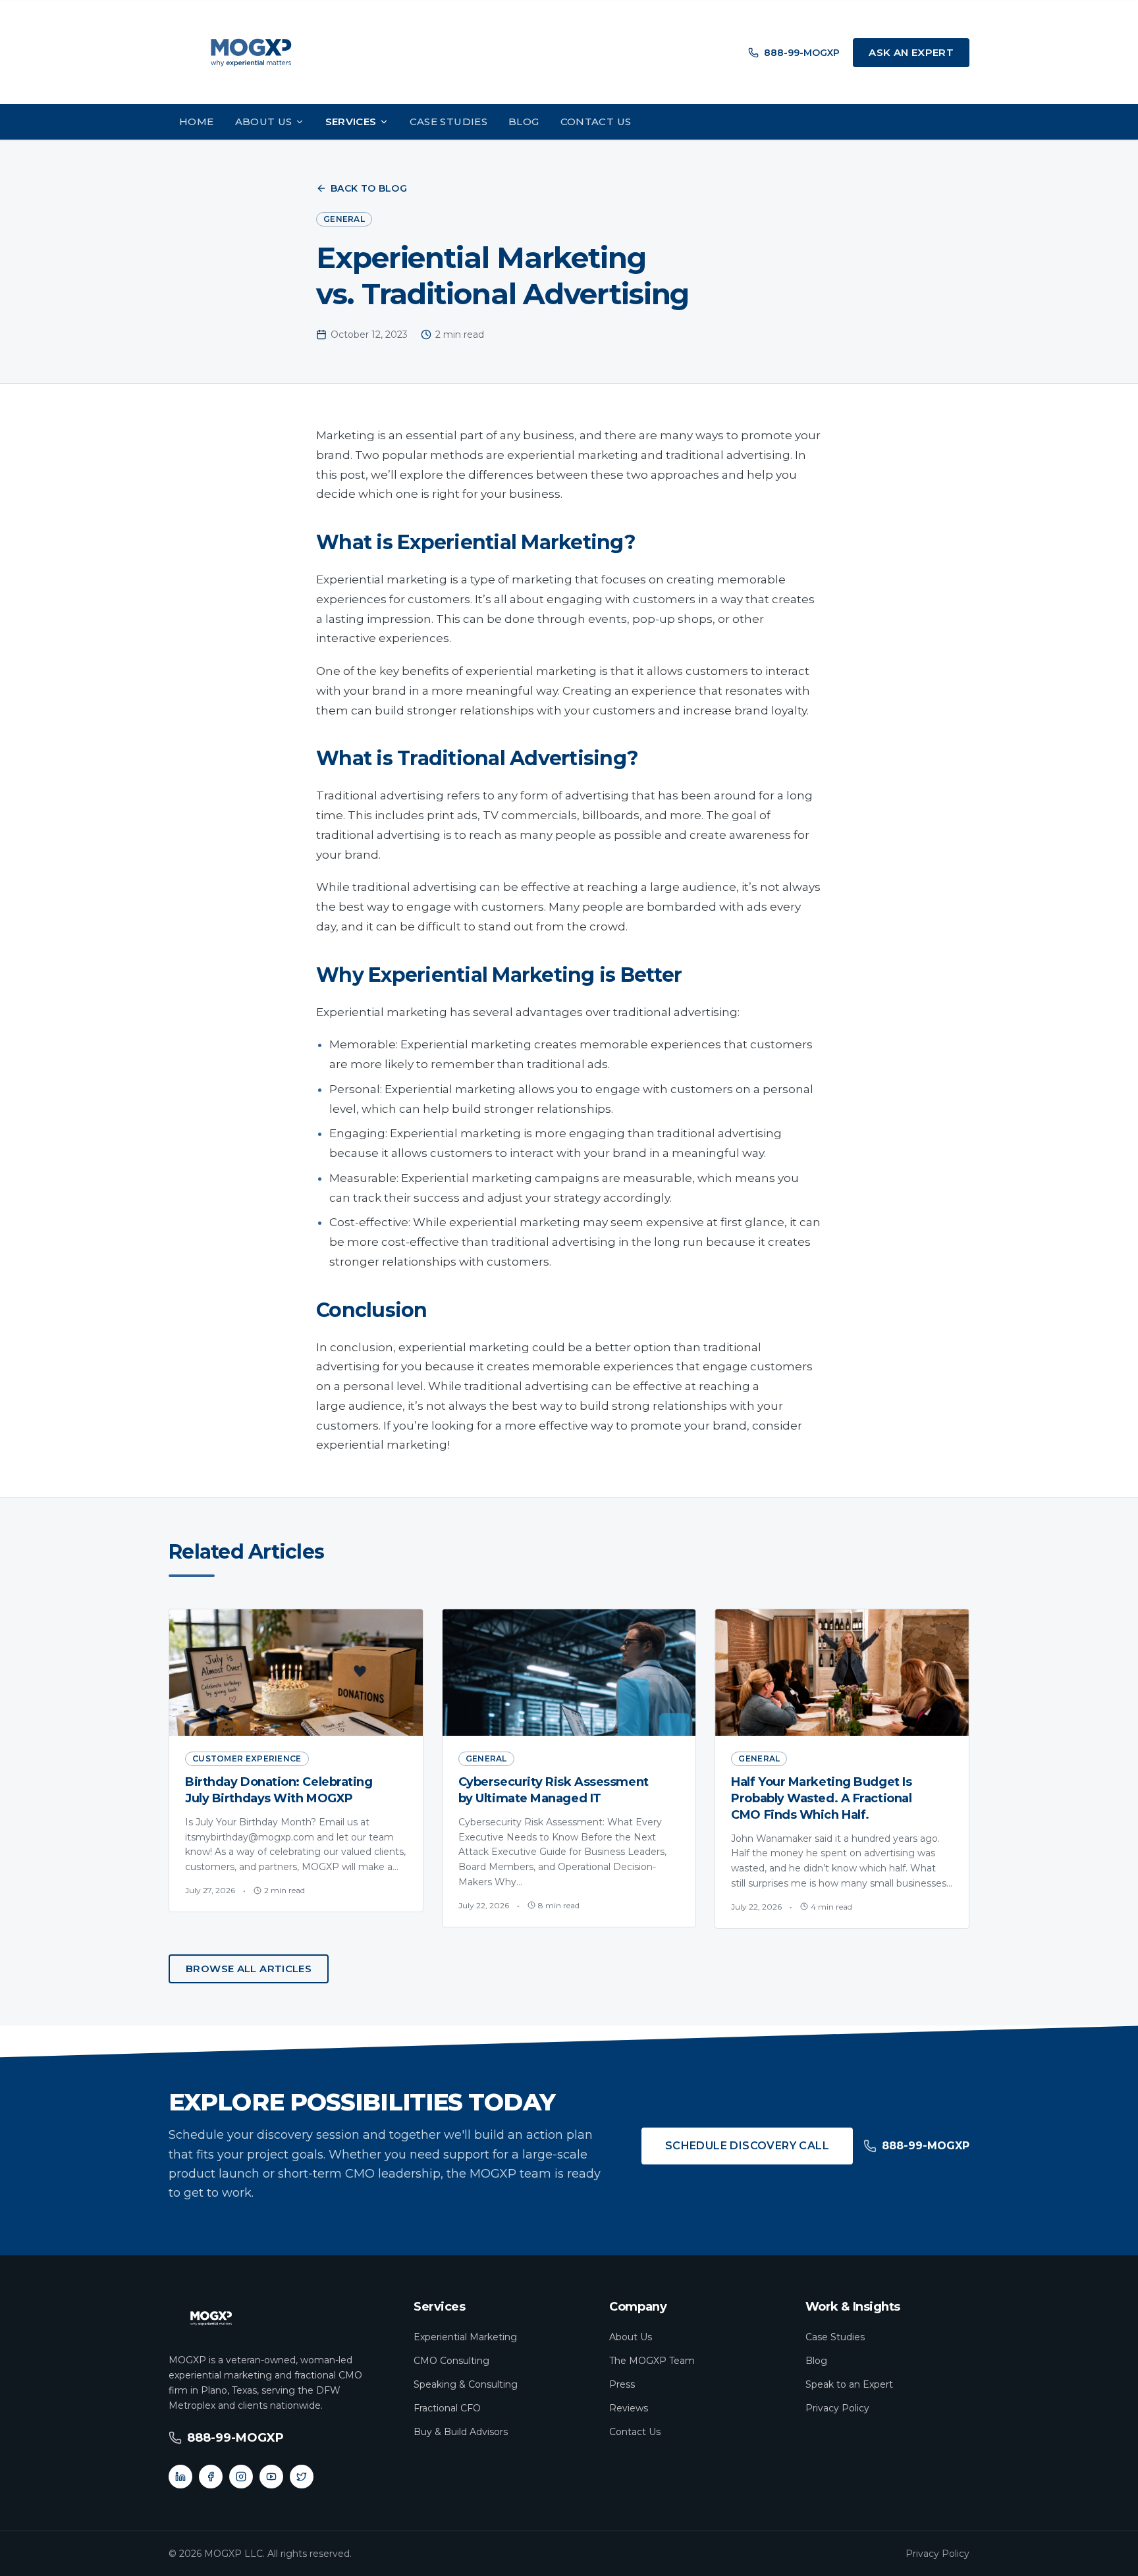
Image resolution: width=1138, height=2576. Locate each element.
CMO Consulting (451, 2361)
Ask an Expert (911, 52)
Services (351, 121)
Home (197, 121)
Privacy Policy (837, 2408)
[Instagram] (241, 2477)
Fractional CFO (447, 2408)
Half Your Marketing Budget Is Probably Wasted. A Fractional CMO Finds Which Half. (821, 1798)
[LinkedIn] (180, 2477)
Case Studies (449, 121)
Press (622, 2384)
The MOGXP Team (652, 2361)
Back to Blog (369, 188)
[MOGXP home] (251, 53)
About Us (264, 121)
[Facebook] (211, 2477)
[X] (302, 2477)
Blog (524, 121)
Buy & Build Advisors (461, 2432)
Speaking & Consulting (466, 2384)
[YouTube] (271, 2477)
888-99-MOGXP (802, 53)
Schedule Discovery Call (747, 2146)
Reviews (629, 2408)
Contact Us (596, 121)
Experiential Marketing (465, 2337)
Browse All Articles (249, 1969)
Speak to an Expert (849, 2384)
